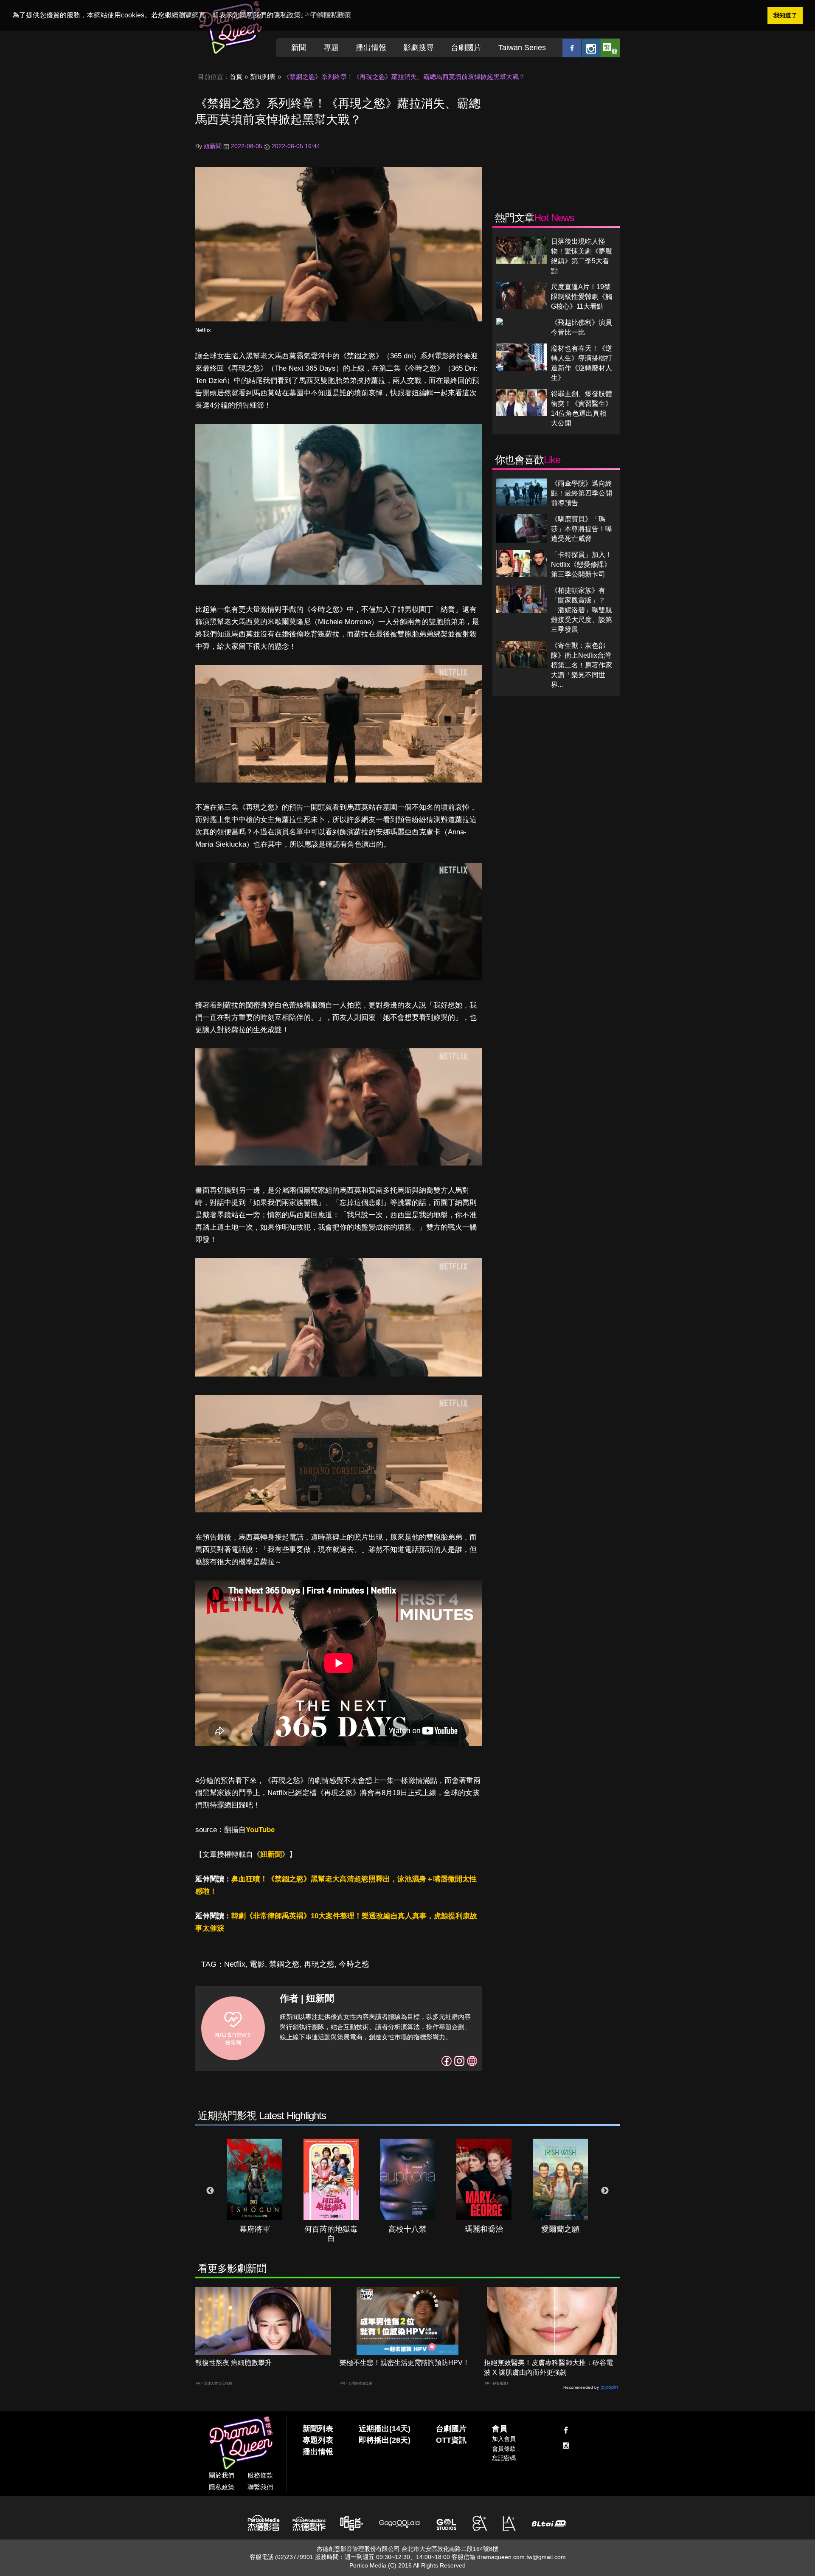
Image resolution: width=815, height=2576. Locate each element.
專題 (331, 48)
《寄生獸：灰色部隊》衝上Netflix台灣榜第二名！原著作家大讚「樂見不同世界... (582, 665)
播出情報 (371, 48)
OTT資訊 (451, 2440)
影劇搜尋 (419, 48)
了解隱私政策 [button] (331, 15)
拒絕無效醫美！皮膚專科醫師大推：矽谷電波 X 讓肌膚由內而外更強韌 (548, 2368)
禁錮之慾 (284, 1964)
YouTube (260, 1830)
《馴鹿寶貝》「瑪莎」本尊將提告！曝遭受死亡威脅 (582, 529)
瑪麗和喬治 (484, 2229)
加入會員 (504, 2439)
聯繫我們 (260, 2487)
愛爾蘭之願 (560, 2229)
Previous (210, 2191)
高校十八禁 (407, 2229)
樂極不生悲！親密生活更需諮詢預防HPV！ (405, 2363)
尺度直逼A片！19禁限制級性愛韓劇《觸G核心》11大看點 (582, 297)
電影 (257, 1964)
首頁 (236, 77)
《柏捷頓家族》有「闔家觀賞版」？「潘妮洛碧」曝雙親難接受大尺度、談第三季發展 (582, 610)
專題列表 (318, 2440)
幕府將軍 (255, 2229)
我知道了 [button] (785, 15)
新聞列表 (263, 77)
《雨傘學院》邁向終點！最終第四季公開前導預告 (582, 493)
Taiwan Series (522, 48)
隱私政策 (222, 2487)
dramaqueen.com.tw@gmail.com (521, 2557)
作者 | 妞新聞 (307, 1998)
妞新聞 (271, 1854)
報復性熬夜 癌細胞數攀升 (233, 2363)
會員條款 (504, 2449)
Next (605, 2191)
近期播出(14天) (385, 2429)
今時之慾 (354, 1964)
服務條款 (260, 2475)
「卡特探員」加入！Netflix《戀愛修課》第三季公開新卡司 (582, 564)
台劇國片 (466, 48)
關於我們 (222, 2475)
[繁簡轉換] (610, 48)
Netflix (203, 330)
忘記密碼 (504, 2458)
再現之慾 (319, 1964)
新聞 (299, 48)
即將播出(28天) (385, 2440)
